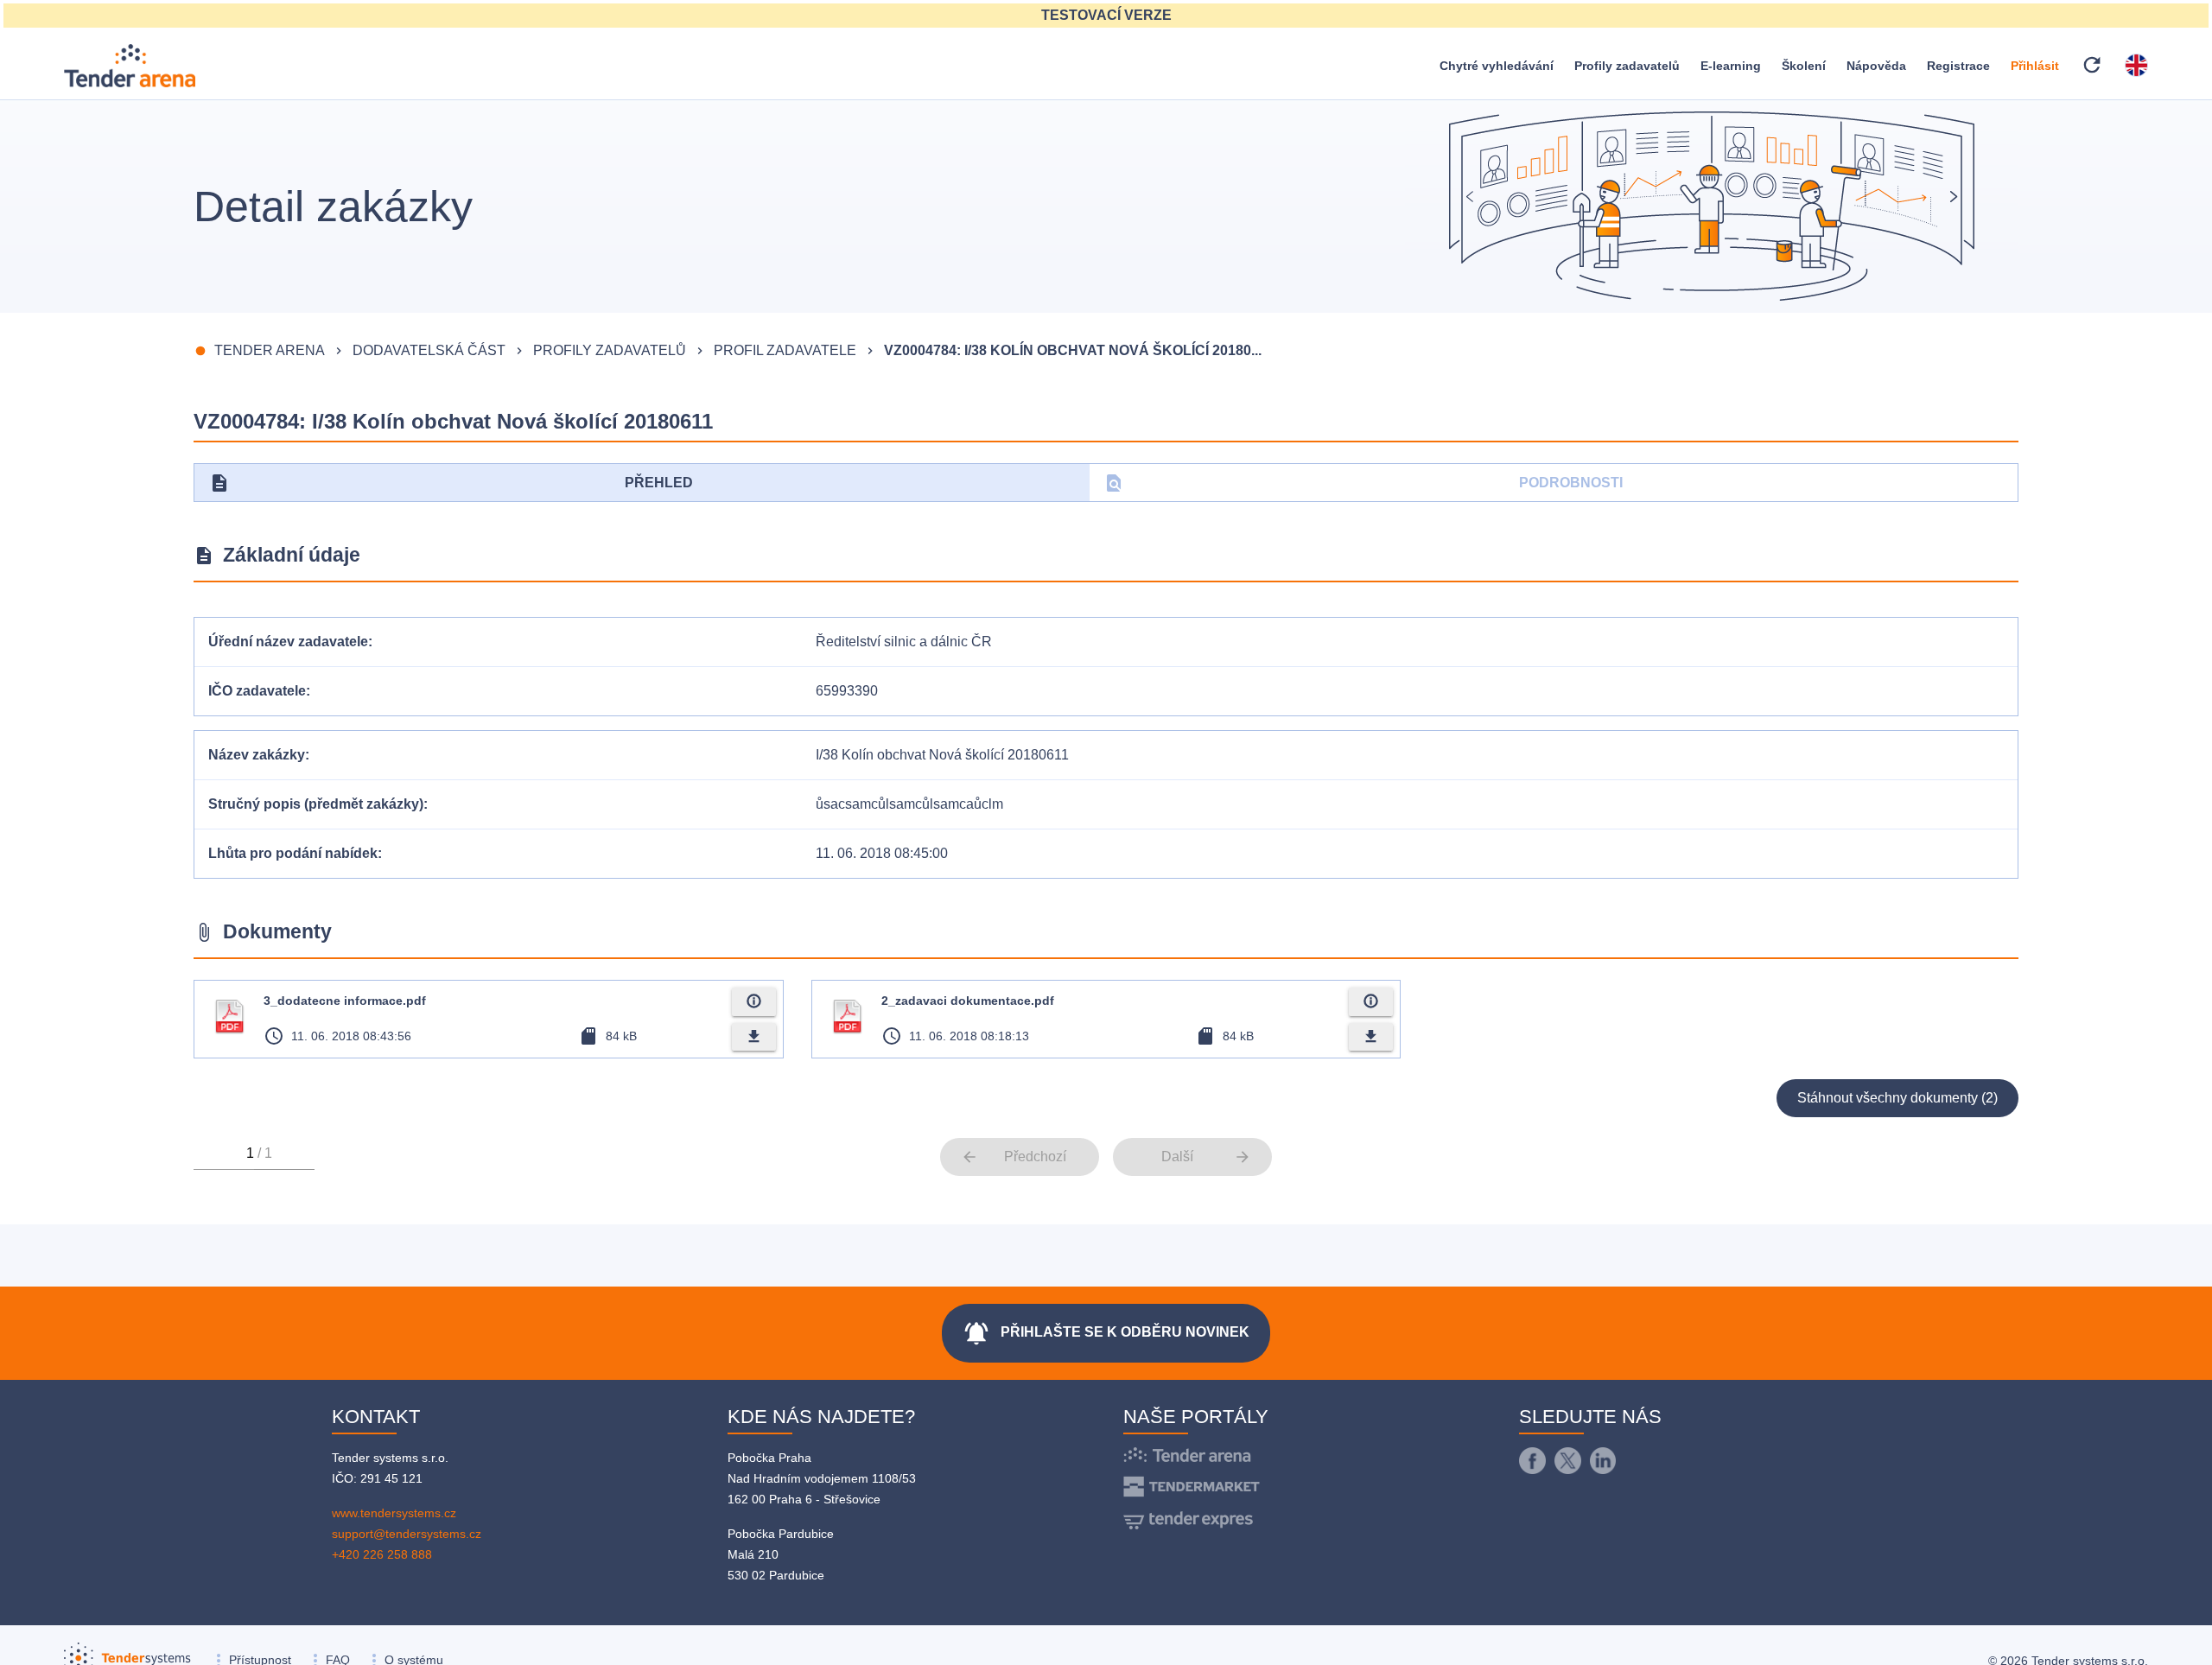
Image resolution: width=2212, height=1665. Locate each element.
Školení (1804, 66)
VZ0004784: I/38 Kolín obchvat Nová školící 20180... (1073, 350)
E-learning (1731, 66)
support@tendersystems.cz (407, 1534)
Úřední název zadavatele (288, 642)
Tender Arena (270, 350)
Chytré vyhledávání (1497, 66)
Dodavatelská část (429, 350)
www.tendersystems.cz (394, 1513)
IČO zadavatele (257, 691)
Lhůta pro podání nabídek (293, 853)
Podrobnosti (1363, 483)
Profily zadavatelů (1627, 66)
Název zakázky (257, 755)
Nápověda (1876, 66)
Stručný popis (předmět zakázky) (316, 804)
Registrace (1958, 66)
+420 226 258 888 (382, 1554)
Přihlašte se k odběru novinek (1106, 1333)
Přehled (451, 483)
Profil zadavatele (785, 350)
